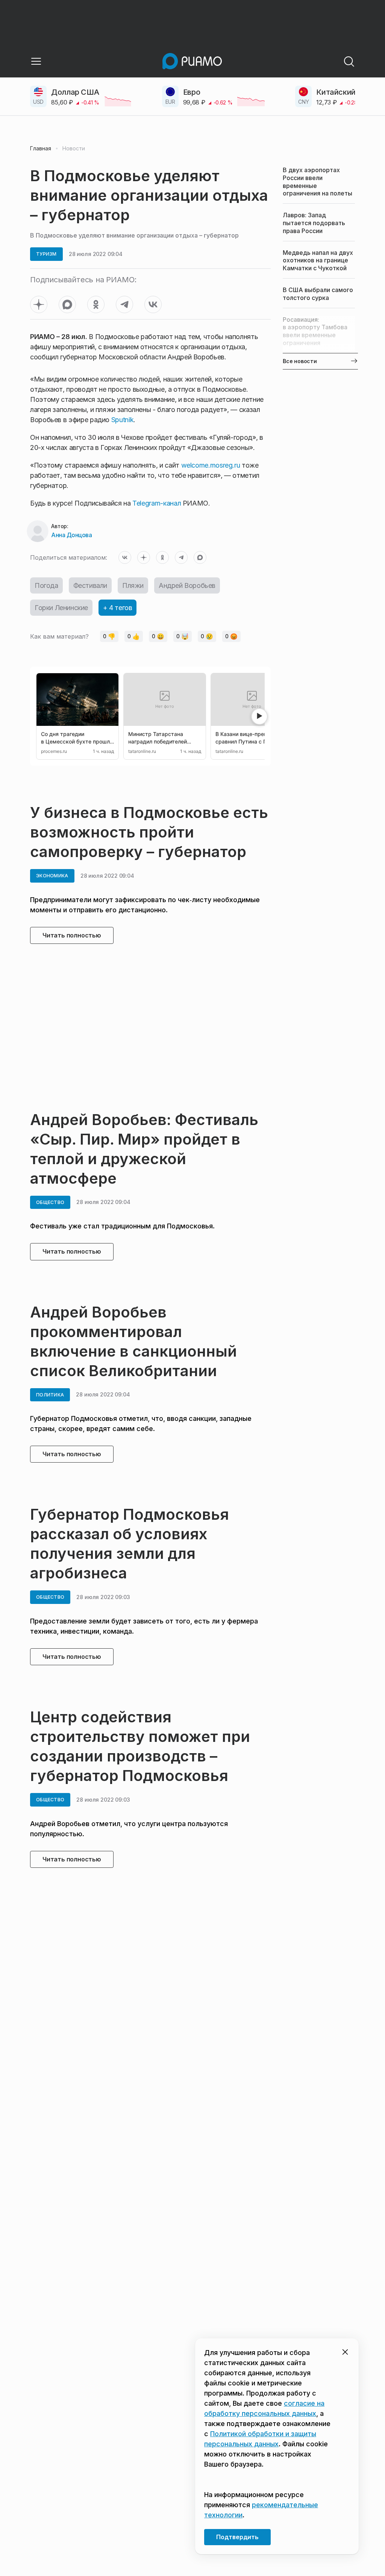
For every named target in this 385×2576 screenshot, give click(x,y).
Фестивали (90, 585)
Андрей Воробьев (187, 585)
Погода (46, 585)
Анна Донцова (71, 535)
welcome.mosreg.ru (211, 465)
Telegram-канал (157, 503)
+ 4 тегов (117, 608)
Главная (41, 148)
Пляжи (133, 585)
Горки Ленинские (61, 608)
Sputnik (121, 420)
